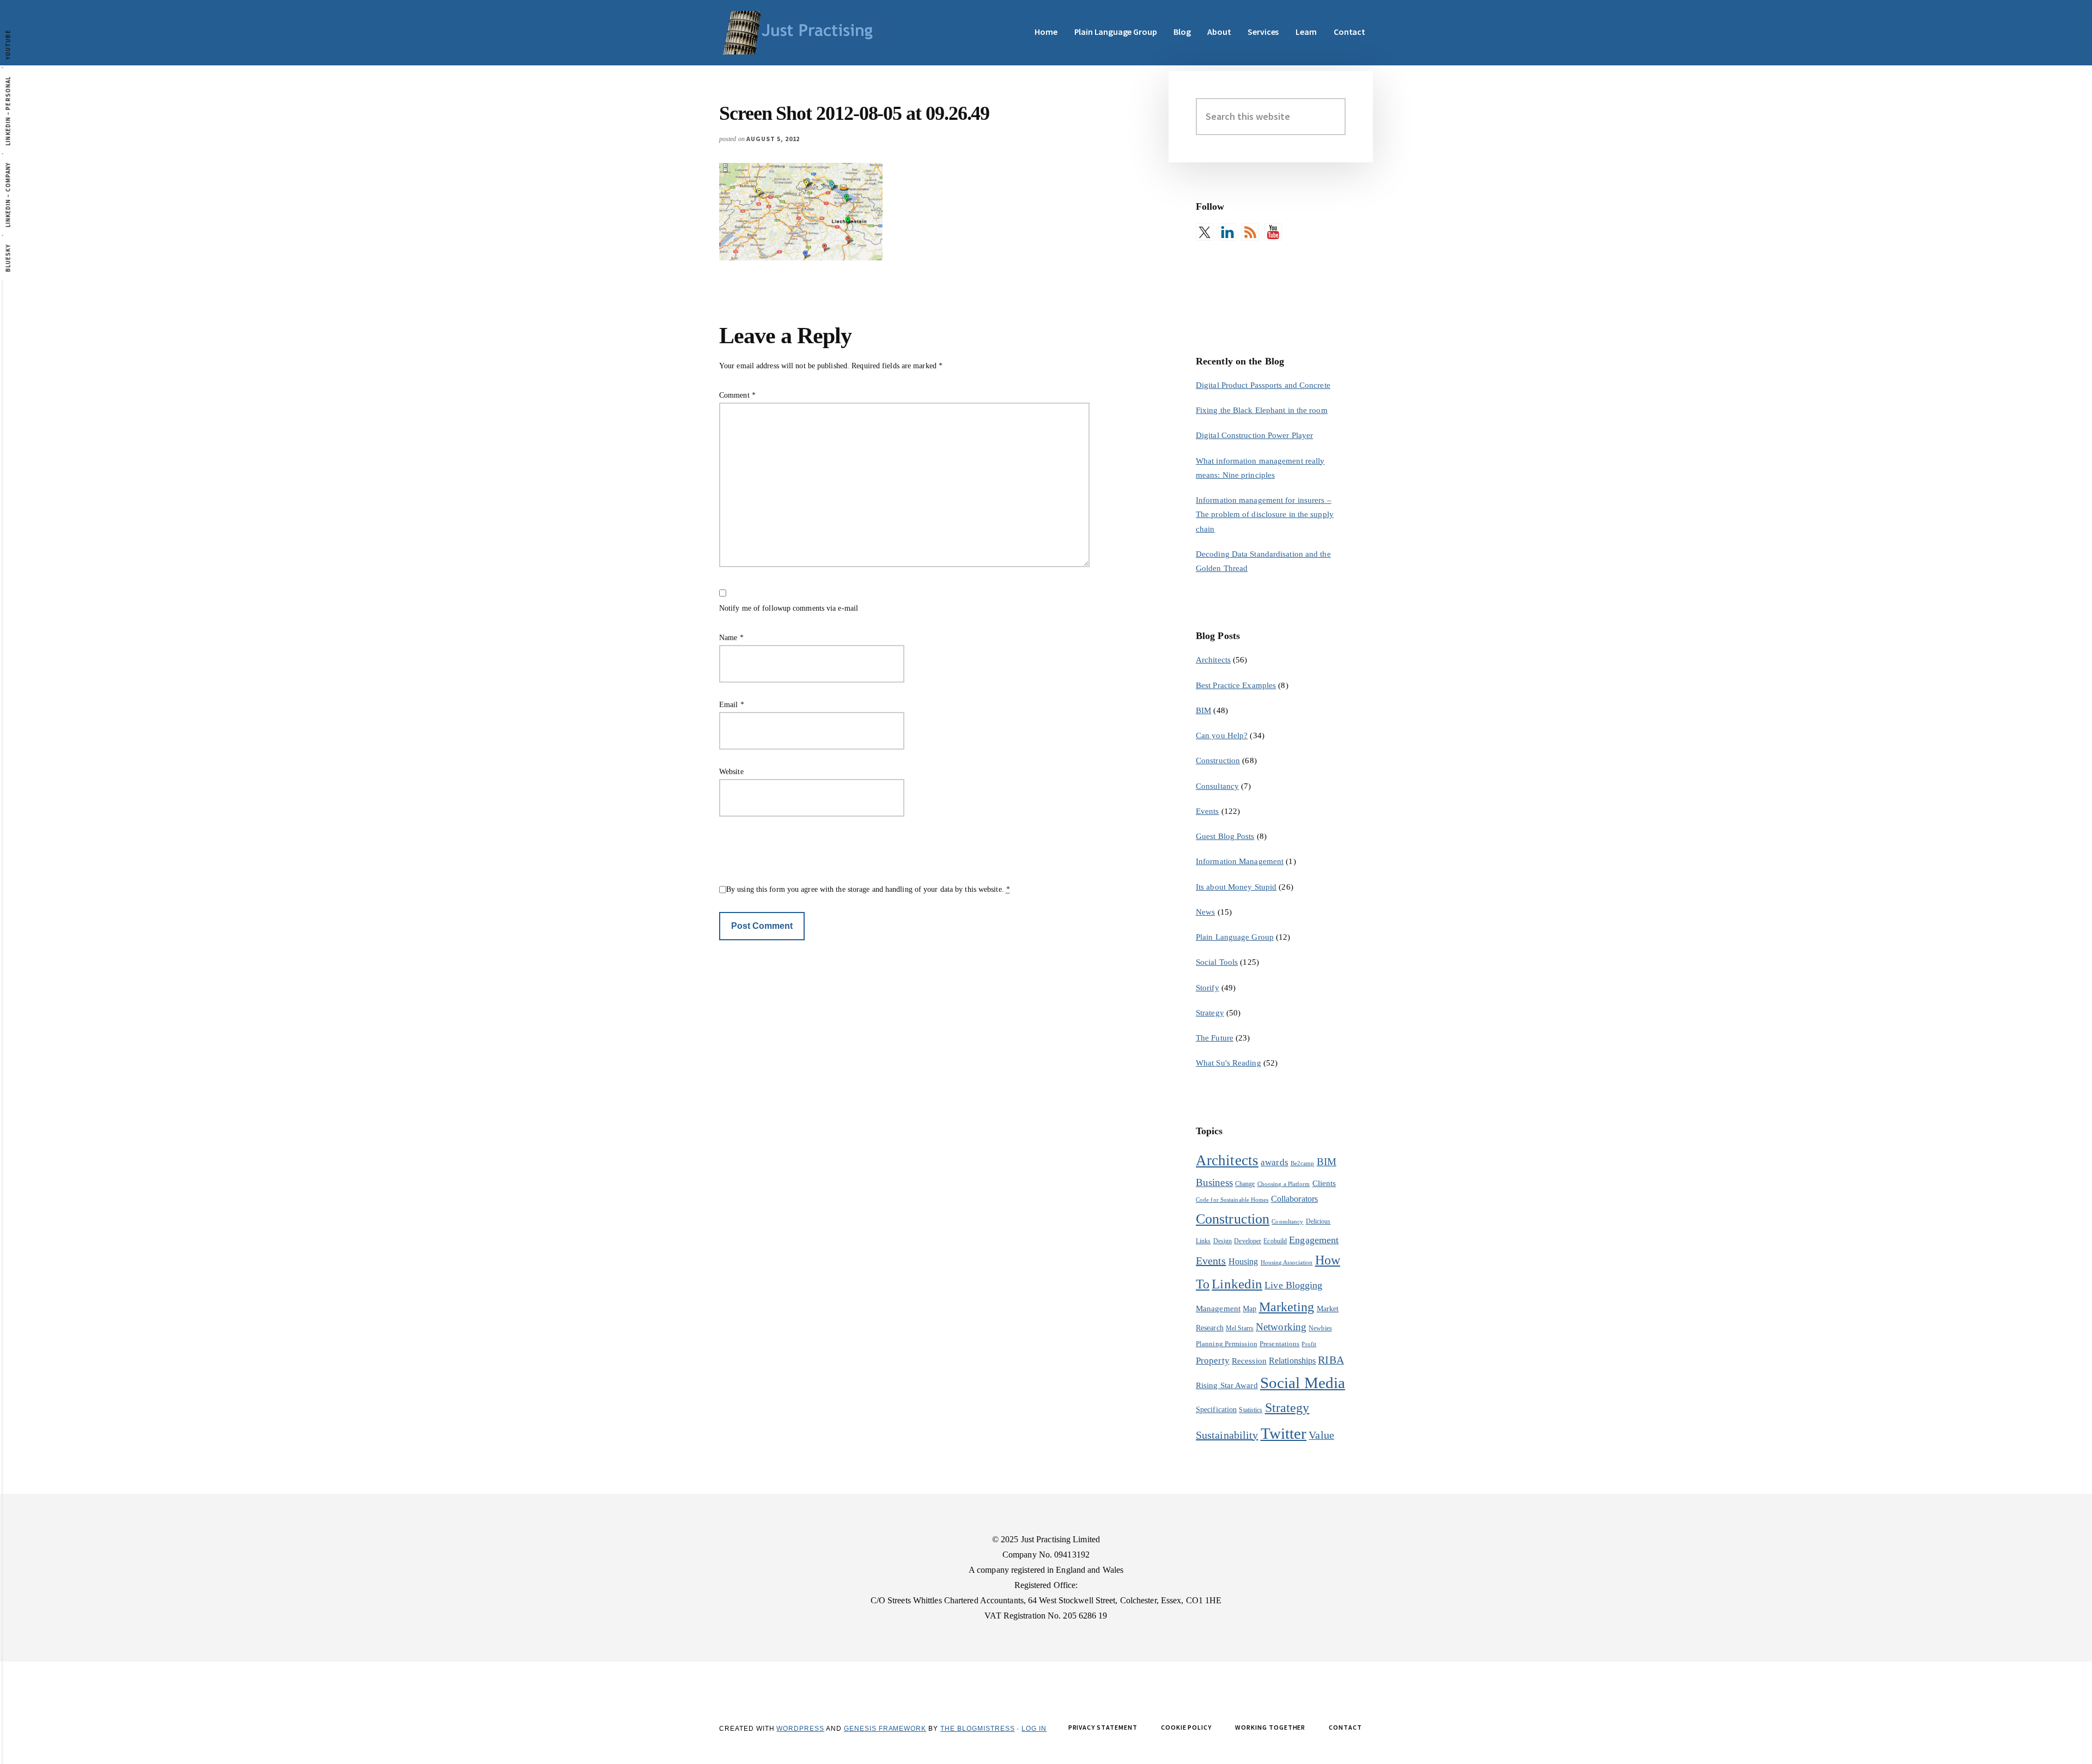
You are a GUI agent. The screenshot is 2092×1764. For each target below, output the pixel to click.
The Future (1215, 1038)
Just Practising (801, 33)
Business (1214, 1182)
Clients (1324, 1183)
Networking (1281, 1327)
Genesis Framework (885, 1729)
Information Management (1240, 861)
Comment (737, 395)
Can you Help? (1222, 735)
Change (1245, 1184)
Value (1321, 1435)
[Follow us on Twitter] (1205, 232)
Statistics (1251, 1410)
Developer (1248, 1241)
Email (732, 705)
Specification (1216, 1410)
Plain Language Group (1235, 937)
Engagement (1314, 1240)
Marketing (1287, 1307)
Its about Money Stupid (1236, 887)
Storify (1208, 988)
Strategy (1210, 1013)
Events (1208, 811)
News (1205, 912)
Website (731, 772)
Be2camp (1303, 1163)
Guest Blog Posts (1225, 836)
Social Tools (1217, 962)
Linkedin (1237, 1284)
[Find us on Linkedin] (1227, 232)
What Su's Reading (1229, 1063)
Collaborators (1294, 1199)
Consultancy (1217, 786)
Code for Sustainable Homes (1232, 1200)
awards (1275, 1162)
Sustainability (1227, 1435)
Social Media (1303, 1383)
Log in (1034, 1729)
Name (731, 638)
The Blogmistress (977, 1729)
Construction (1218, 761)
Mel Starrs (1240, 1328)
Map (1249, 1309)
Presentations (1279, 1344)
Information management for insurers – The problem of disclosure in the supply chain (1265, 515)
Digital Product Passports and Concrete (1263, 385)
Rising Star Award (1227, 1385)
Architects (1213, 660)
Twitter (1284, 1433)
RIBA (1331, 1360)
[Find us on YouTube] (1273, 232)
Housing (1243, 1261)
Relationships (1292, 1361)
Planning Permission (1227, 1344)
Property (1213, 1361)
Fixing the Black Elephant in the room (1262, 410)
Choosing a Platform (1284, 1184)
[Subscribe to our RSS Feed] (1250, 232)
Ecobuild (1275, 1241)
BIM (1203, 710)
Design (1223, 1241)
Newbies (1320, 1328)
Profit (1309, 1344)
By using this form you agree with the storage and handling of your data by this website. (868, 889)
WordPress (800, 1729)
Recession (1249, 1361)
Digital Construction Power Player (1254, 435)
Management (1218, 1308)
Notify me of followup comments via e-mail (789, 608)
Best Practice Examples (1236, 685)
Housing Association (1287, 1263)
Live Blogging (1293, 1285)
